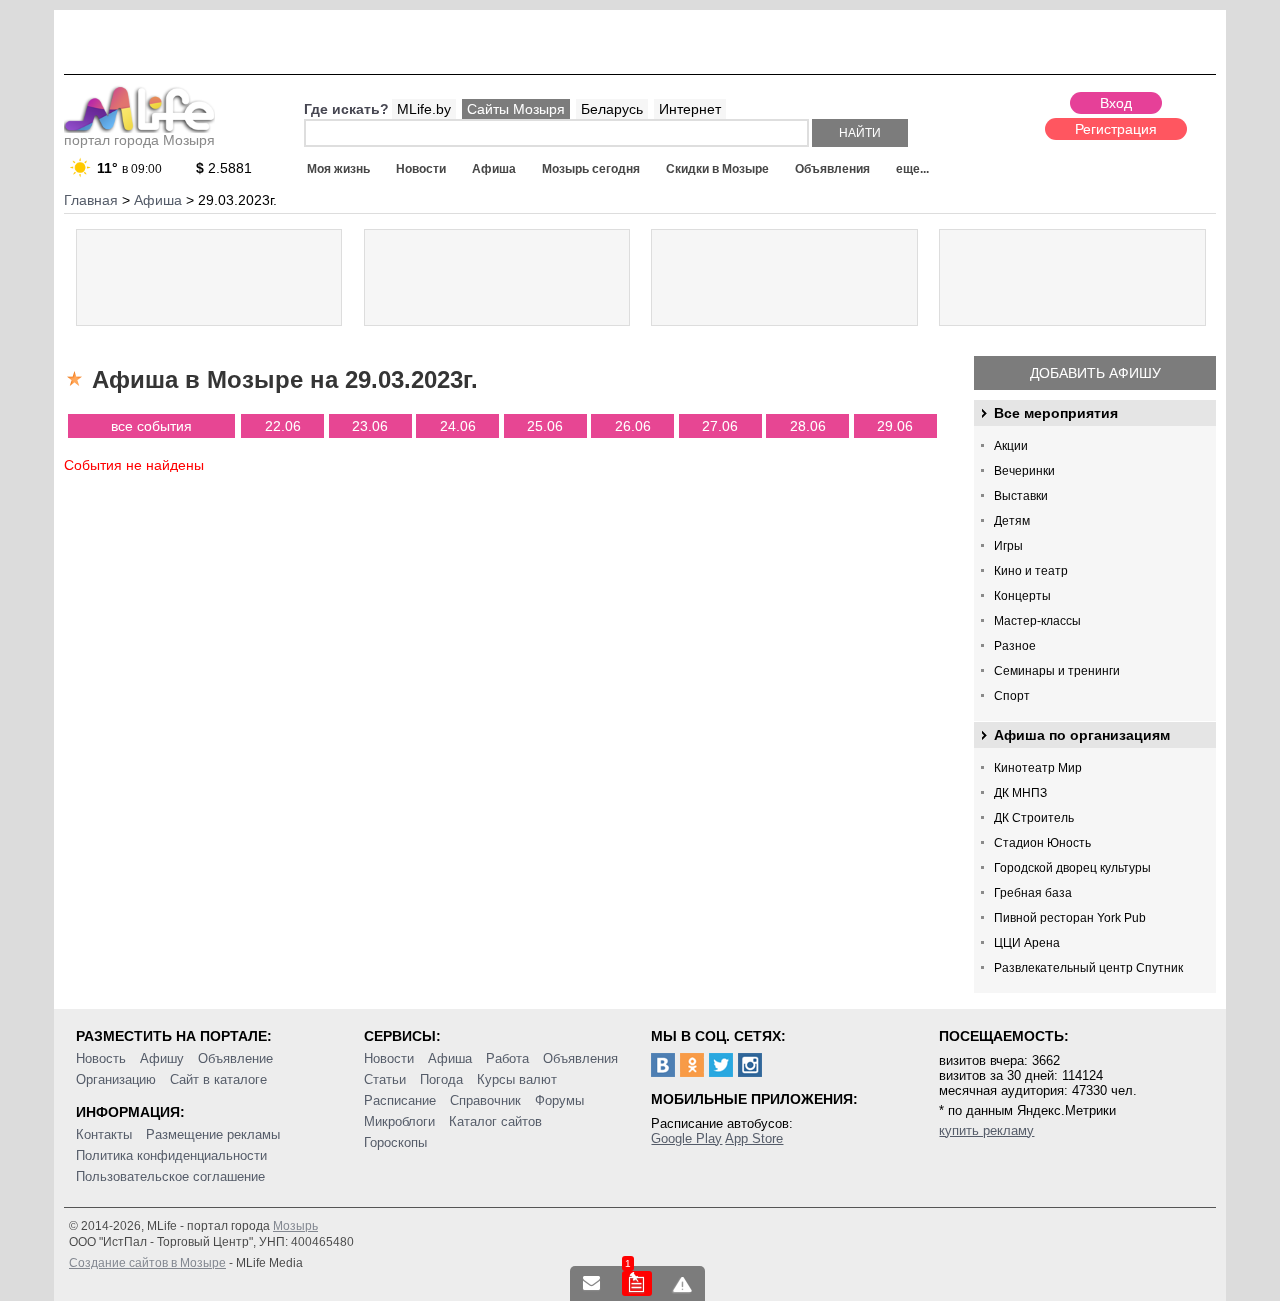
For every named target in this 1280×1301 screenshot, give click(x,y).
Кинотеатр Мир (1038, 768)
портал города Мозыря (139, 140)
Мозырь (295, 1226)
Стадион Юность (1042, 843)
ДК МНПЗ (1020, 793)
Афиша (494, 169)
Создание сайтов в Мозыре (147, 1263)
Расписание (400, 1100)
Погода (441, 1079)
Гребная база (1033, 893)
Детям (1012, 521)
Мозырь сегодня (591, 169)
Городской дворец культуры (1072, 868)
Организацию (116, 1079)
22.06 (283, 426)
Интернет (690, 109)
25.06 (545, 426)
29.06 (895, 426)
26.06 (633, 426)
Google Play (686, 1138)
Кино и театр (1031, 571)
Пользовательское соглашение (170, 1176)
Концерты (1022, 596)
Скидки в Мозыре (717, 169)
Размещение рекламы (213, 1134)
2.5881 (224, 168)
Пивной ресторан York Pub (1070, 918)
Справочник (485, 1100)
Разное (1015, 646)
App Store (754, 1138)
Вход (1116, 103)
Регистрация (1116, 129)
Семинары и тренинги (1057, 671)
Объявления (832, 169)
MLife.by (424, 109)
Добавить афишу (1095, 373)
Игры (1008, 546)
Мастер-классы (1037, 621)
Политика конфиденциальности (171, 1155)
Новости (421, 169)
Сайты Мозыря (516, 109)
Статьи (385, 1079)
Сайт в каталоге (218, 1079)
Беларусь (612, 109)
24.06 (458, 426)
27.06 (720, 426)
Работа (507, 1058)
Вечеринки (1024, 471)
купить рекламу (986, 1130)
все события (151, 426)
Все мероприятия (1056, 413)
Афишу (162, 1058)
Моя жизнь (338, 169)
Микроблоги (399, 1121)
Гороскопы (395, 1142)
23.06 (370, 426)
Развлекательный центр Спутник (1088, 968)
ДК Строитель (1034, 818)
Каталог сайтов (495, 1121)
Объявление (235, 1058)
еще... (912, 169)
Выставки (1021, 496)
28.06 (808, 426)
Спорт (1012, 696)
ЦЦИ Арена (1027, 943)
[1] (637, 1283)
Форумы (559, 1100)
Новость (101, 1058)
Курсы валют (517, 1079)
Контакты (104, 1134)
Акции (1011, 446)
